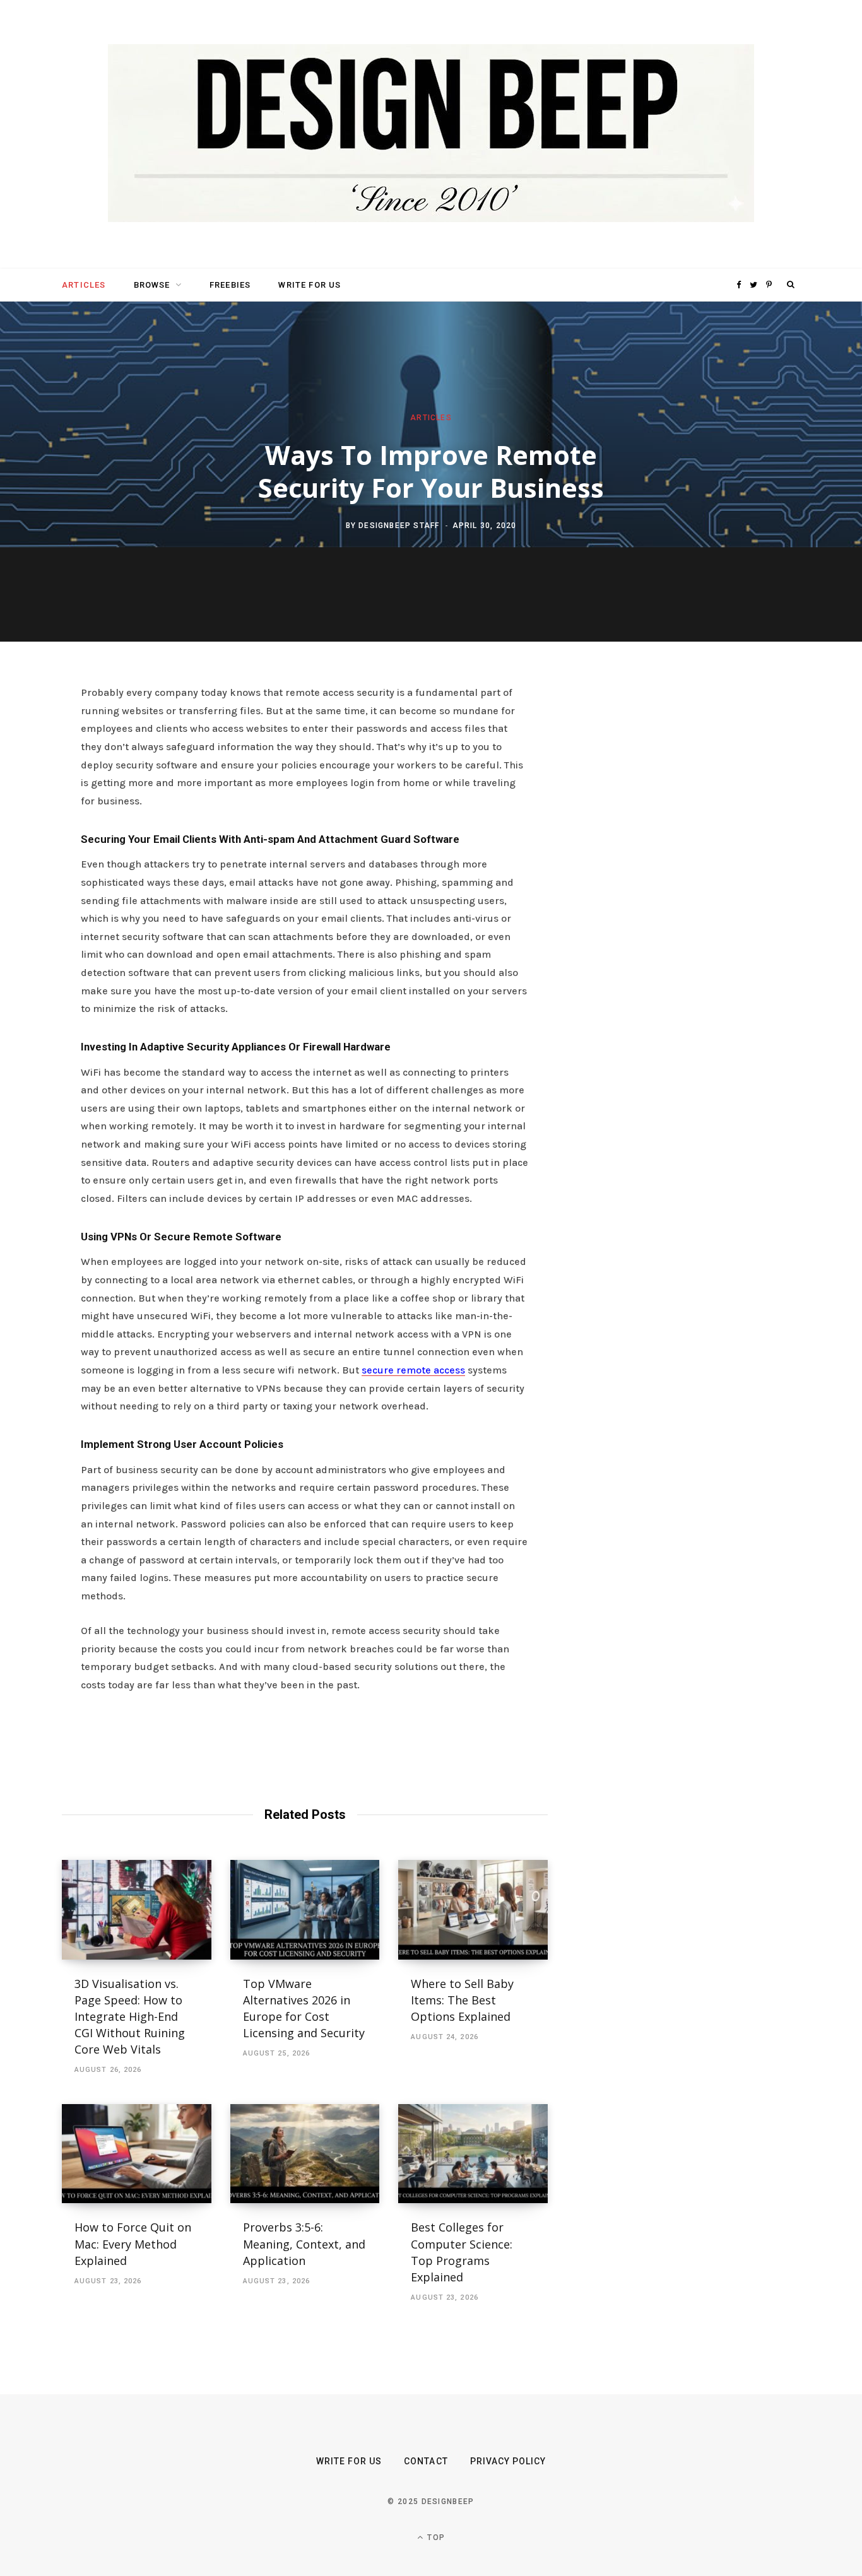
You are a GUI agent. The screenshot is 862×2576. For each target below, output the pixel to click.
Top (435, 2538)
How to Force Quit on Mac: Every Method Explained (133, 2244)
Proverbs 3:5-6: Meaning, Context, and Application (304, 2244)
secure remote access (413, 1370)
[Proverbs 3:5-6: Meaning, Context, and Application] (305, 2154)
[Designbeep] (431, 134)
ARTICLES (84, 285)
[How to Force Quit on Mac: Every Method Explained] (137, 2154)
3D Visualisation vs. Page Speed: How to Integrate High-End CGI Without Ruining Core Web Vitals (130, 2016)
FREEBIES (230, 285)
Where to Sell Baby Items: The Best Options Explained (462, 2000)
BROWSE (152, 285)
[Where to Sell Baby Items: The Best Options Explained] (473, 1910)
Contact (426, 2461)
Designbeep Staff (399, 525)
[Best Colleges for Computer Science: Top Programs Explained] (473, 2154)
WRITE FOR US (310, 285)
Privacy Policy (508, 2461)
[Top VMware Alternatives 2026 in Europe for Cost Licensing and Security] (305, 1910)
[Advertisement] (680, 878)
